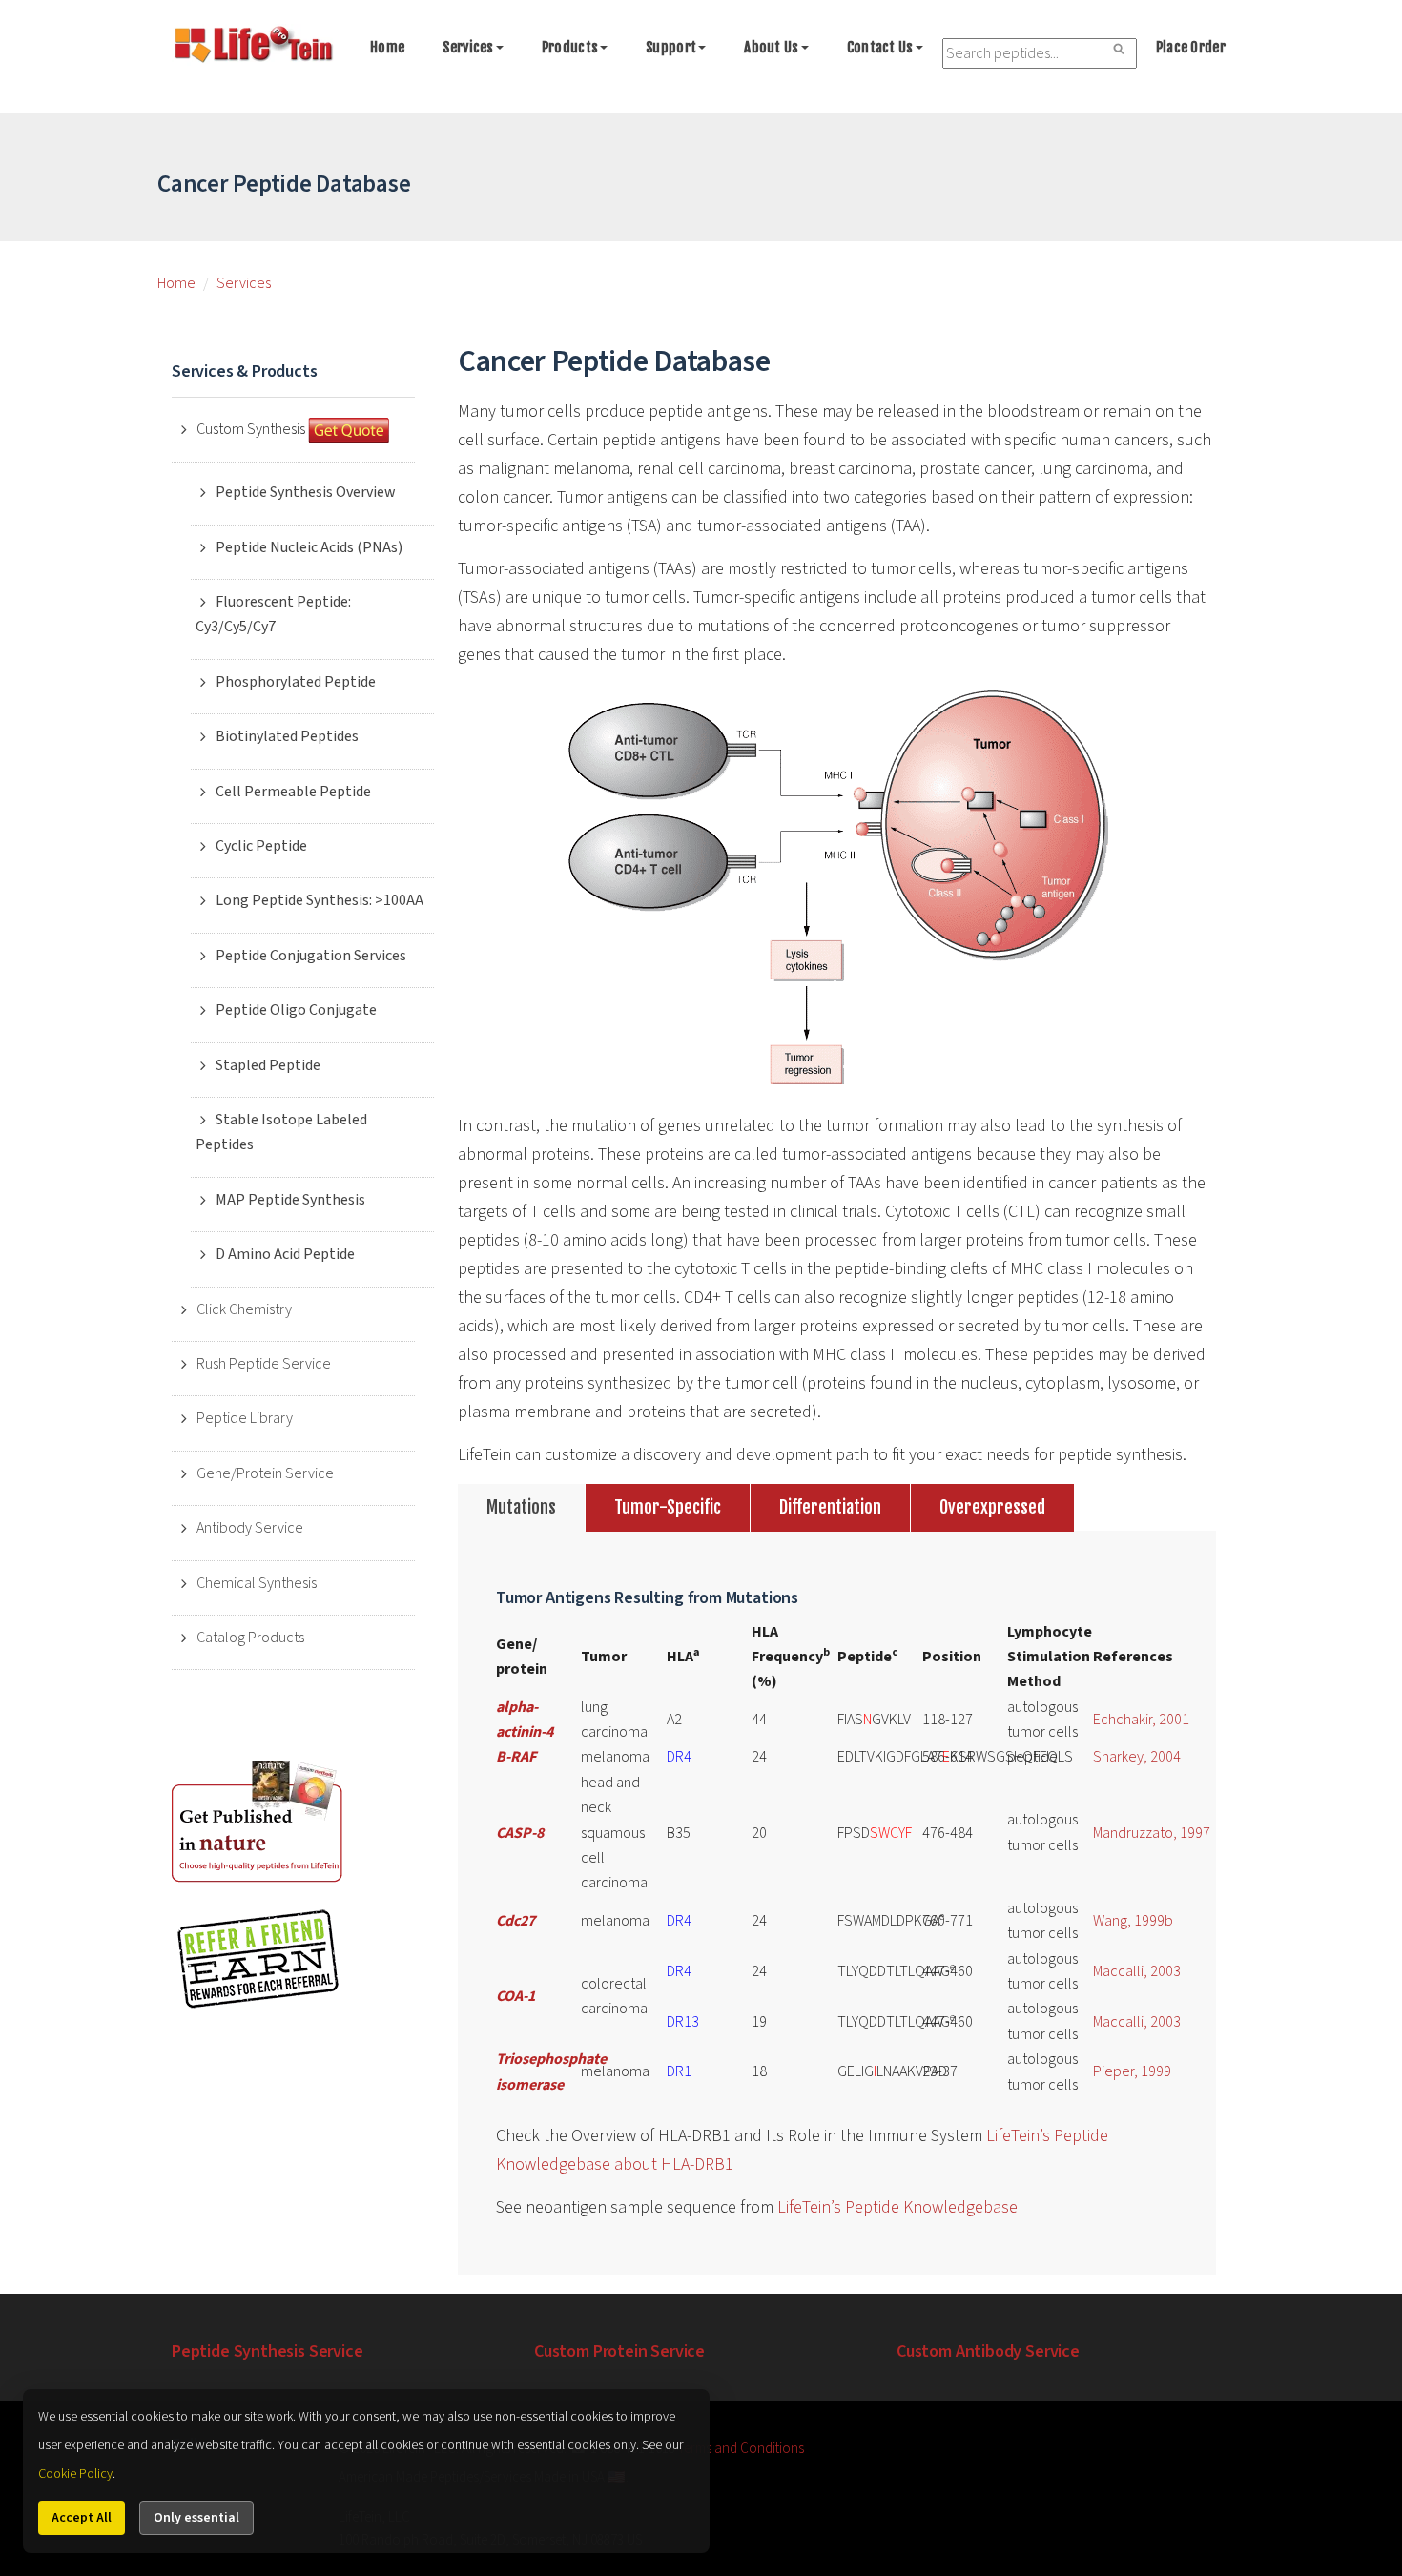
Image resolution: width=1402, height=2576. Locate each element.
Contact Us (880, 47)
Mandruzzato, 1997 (1152, 1833)
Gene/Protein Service (265, 1473)
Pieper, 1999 (1132, 2071)
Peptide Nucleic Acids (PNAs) (309, 547)
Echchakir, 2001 (1141, 1720)
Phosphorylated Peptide (296, 682)
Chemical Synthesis (257, 1583)
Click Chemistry (244, 1309)
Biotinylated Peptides (287, 736)
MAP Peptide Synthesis (290, 1200)
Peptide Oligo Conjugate (296, 1010)
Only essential (196, 2518)
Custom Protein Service (619, 2351)
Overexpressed (992, 1507)
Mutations (521, 1507)
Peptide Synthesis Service (268, 2351)
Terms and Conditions (741, 2449)
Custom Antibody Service (988, 2351)
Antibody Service (250, 1528)
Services (468, 47)
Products (570, 47)
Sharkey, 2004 (1137, 1757)
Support (671, 47)
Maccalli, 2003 (1137, 1971)
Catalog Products (250, 1638)
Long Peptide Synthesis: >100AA (320, 900)
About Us (771, 47)
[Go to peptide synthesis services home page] (253, 48)
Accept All (82, 2518)
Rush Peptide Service (264, 1364)
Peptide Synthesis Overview (306, 492)
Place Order (1191, 47)
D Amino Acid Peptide (285, 1254)
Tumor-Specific (668, 1507)
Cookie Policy (75, 2474)
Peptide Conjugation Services (311, 956)
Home (387, 47)
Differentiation (830, 1507)
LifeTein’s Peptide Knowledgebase (897, 2207)
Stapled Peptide (268, 1065)
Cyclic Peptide (261, 846)
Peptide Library (245, 1418)
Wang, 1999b (1133, 1921)
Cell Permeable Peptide (293, 792)
